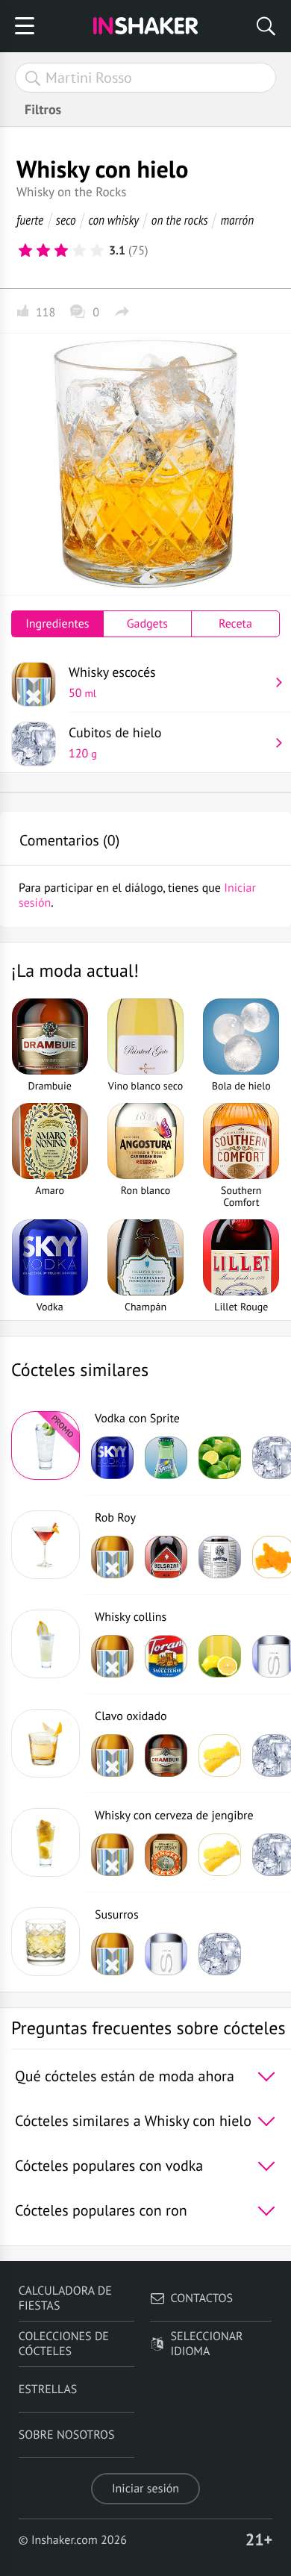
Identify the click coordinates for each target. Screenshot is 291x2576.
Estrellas (48, 2389)
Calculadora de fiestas (65, 2298)
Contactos (202, 2298)
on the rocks (180, 220)
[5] (97, 251)
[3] (61, 251)
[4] (79, 251)
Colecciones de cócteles (64, 2344)
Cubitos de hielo (115, 743)
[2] (43, 251)
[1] (25, 251)
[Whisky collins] (46, 1644)
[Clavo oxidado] (46, 1743)
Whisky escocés (112, 682)
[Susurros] (46, 1942)
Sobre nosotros (67, 2435)
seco (66, 220)
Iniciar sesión (145, 2489)
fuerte (30, 220)
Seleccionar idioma (207, 2344)
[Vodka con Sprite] (46, 1445)
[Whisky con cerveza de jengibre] (46, 1842)
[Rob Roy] (46, 1545)
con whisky (113, 220)
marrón (237, 220)
